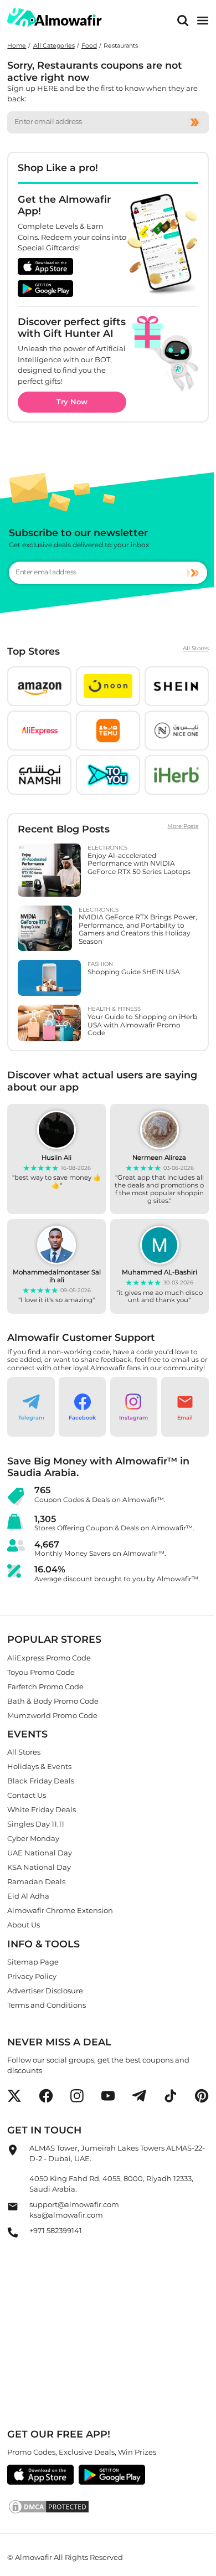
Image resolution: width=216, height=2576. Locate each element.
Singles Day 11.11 (36, 1824)
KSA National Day (39, 1867)
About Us (24, 1925)
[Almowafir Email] (13, 2209)
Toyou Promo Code (41, 1672)
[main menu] (203, 21)
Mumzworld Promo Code (52, 1715)
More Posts (183, 826)
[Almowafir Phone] (13, 2235)
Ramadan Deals (36, 1881)
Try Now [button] (72, 402)
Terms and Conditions (47, 2005)
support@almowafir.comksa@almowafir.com (74, 2209)
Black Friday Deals (41, 1781)
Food (89, 46)
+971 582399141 (56, 2230)
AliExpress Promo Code (49, 1657)
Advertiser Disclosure (45, 1991)
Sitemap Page (33, 1962)
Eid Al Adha (28, 1896)
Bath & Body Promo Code (53, 1700)
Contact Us (27, 1795)
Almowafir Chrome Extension (60, 1910)
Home (17, 46)
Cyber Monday (33, 1838)
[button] (39, 686)
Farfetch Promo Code (45, 1686)
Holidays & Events (39, 1766)
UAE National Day (40, 1853)
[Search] (183, 21)
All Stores (196, 649)
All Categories (54, 46)
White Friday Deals (42, 1809)
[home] (55, 17)
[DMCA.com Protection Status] (108, 2507)
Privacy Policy (32, 1976)
